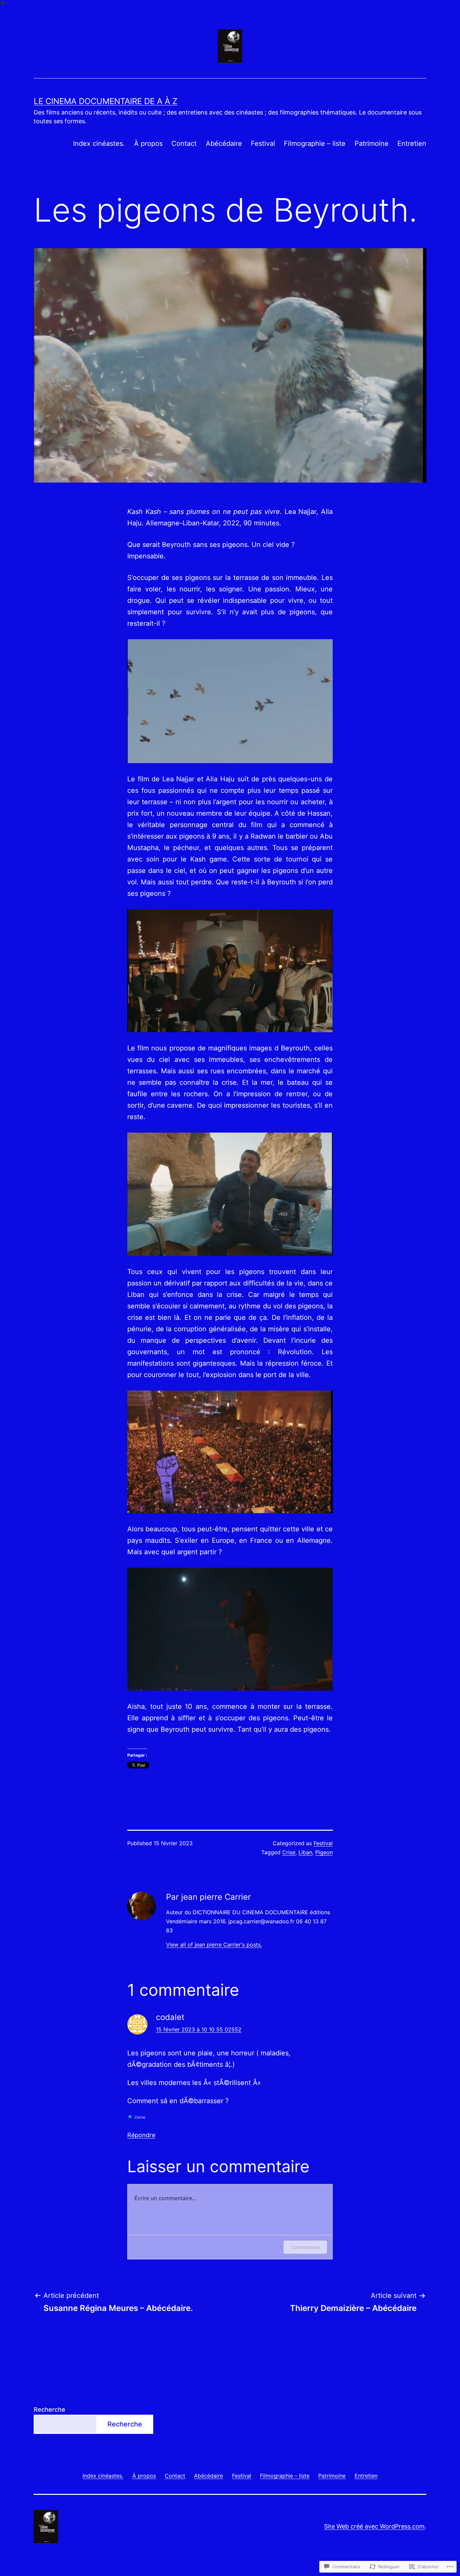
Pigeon (324, 1852)
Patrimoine (372, 143)
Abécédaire (224, 143)
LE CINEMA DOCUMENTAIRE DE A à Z (106, 101)
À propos (148, 143)
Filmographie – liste (315, 143)
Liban (305, 1852)
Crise (289, 1852)
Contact (184, 143)
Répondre (141, 2135)
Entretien (412, 143)
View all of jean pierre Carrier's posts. (214, 1945)
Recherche (50, 2409)
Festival (263, 143)
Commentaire (305, 2247)
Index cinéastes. (99, 143)
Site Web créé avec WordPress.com (374, 2526)
